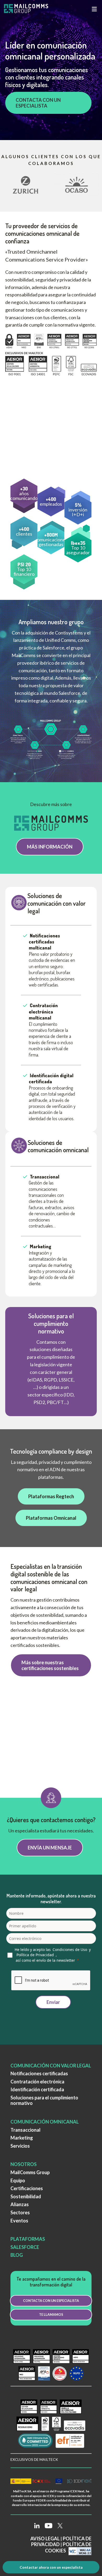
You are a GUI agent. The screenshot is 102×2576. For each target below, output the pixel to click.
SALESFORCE (25, 2247)
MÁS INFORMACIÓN (50, 847)
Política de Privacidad (35, 1955)
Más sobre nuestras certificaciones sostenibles (50, 1665)
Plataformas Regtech (51, 1496)
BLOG (17, 2255)
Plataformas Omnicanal (51, 1518)
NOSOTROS (24, 2164)
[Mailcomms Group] (30, 9)
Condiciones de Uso (70, 1950)
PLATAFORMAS (28, 2239)
